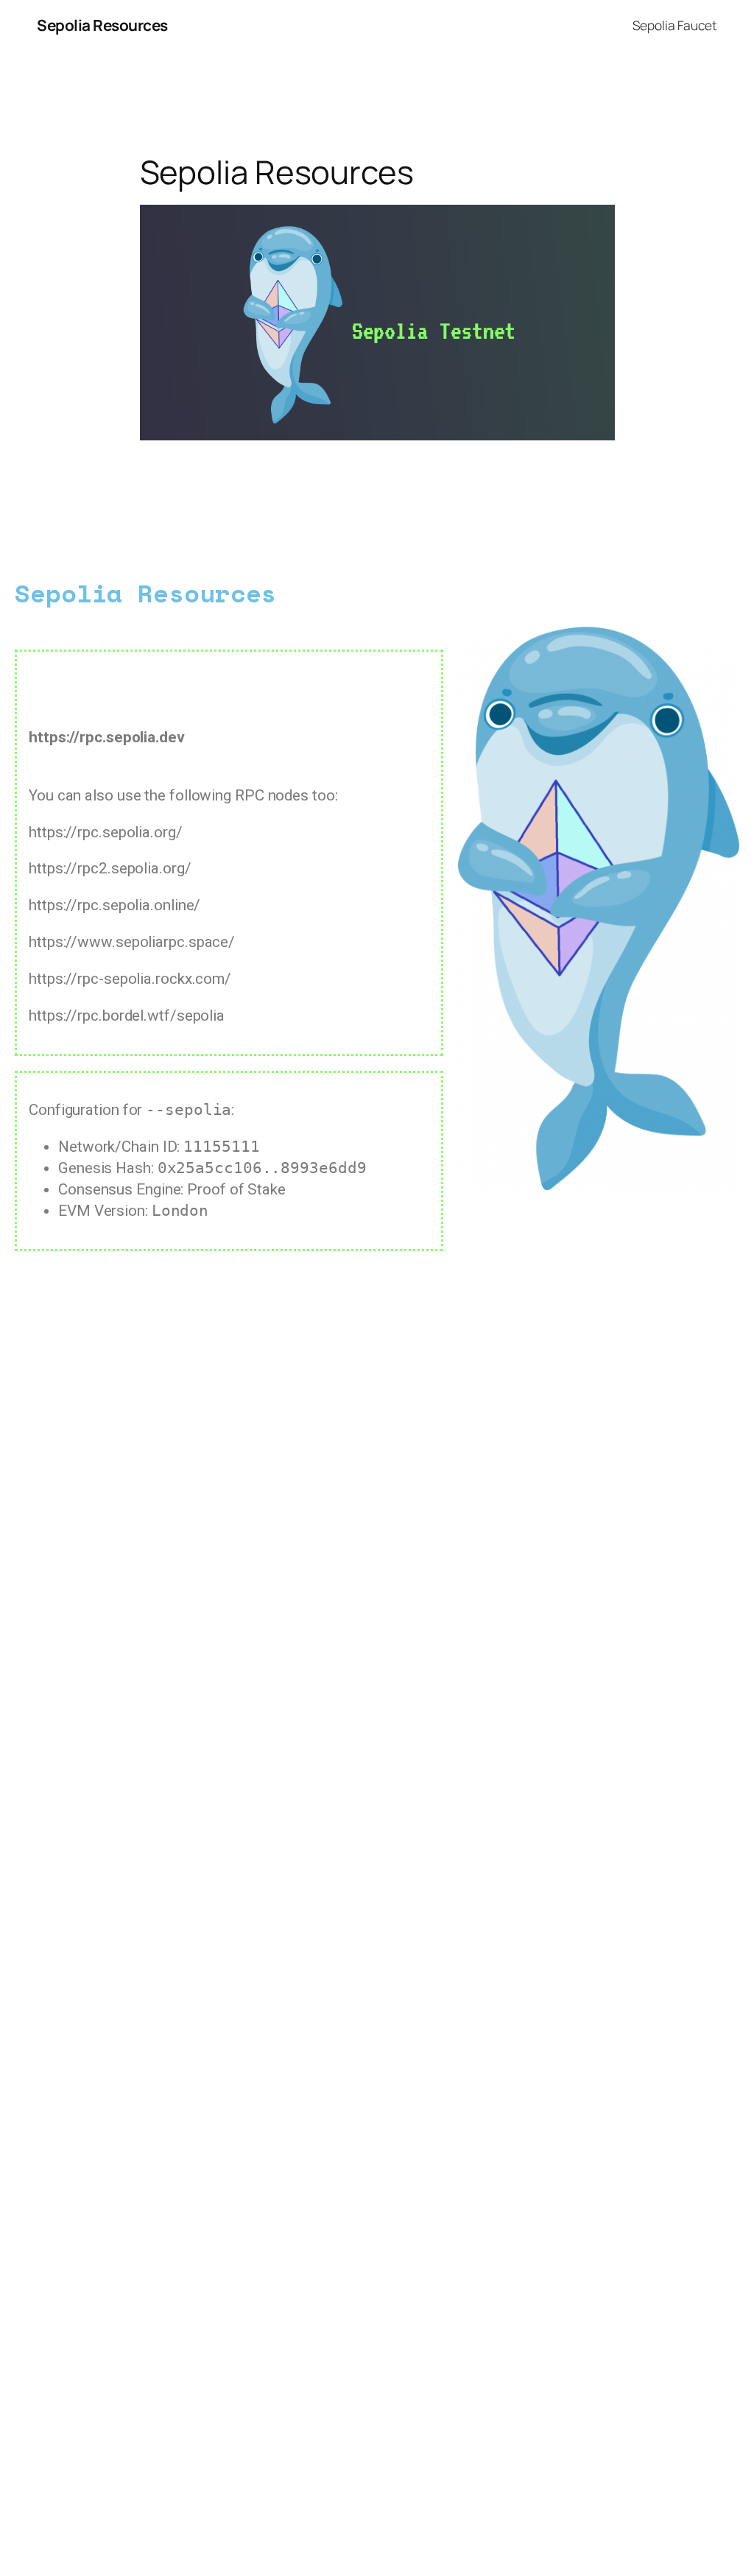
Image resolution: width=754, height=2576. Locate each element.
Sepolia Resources (102, 25)
